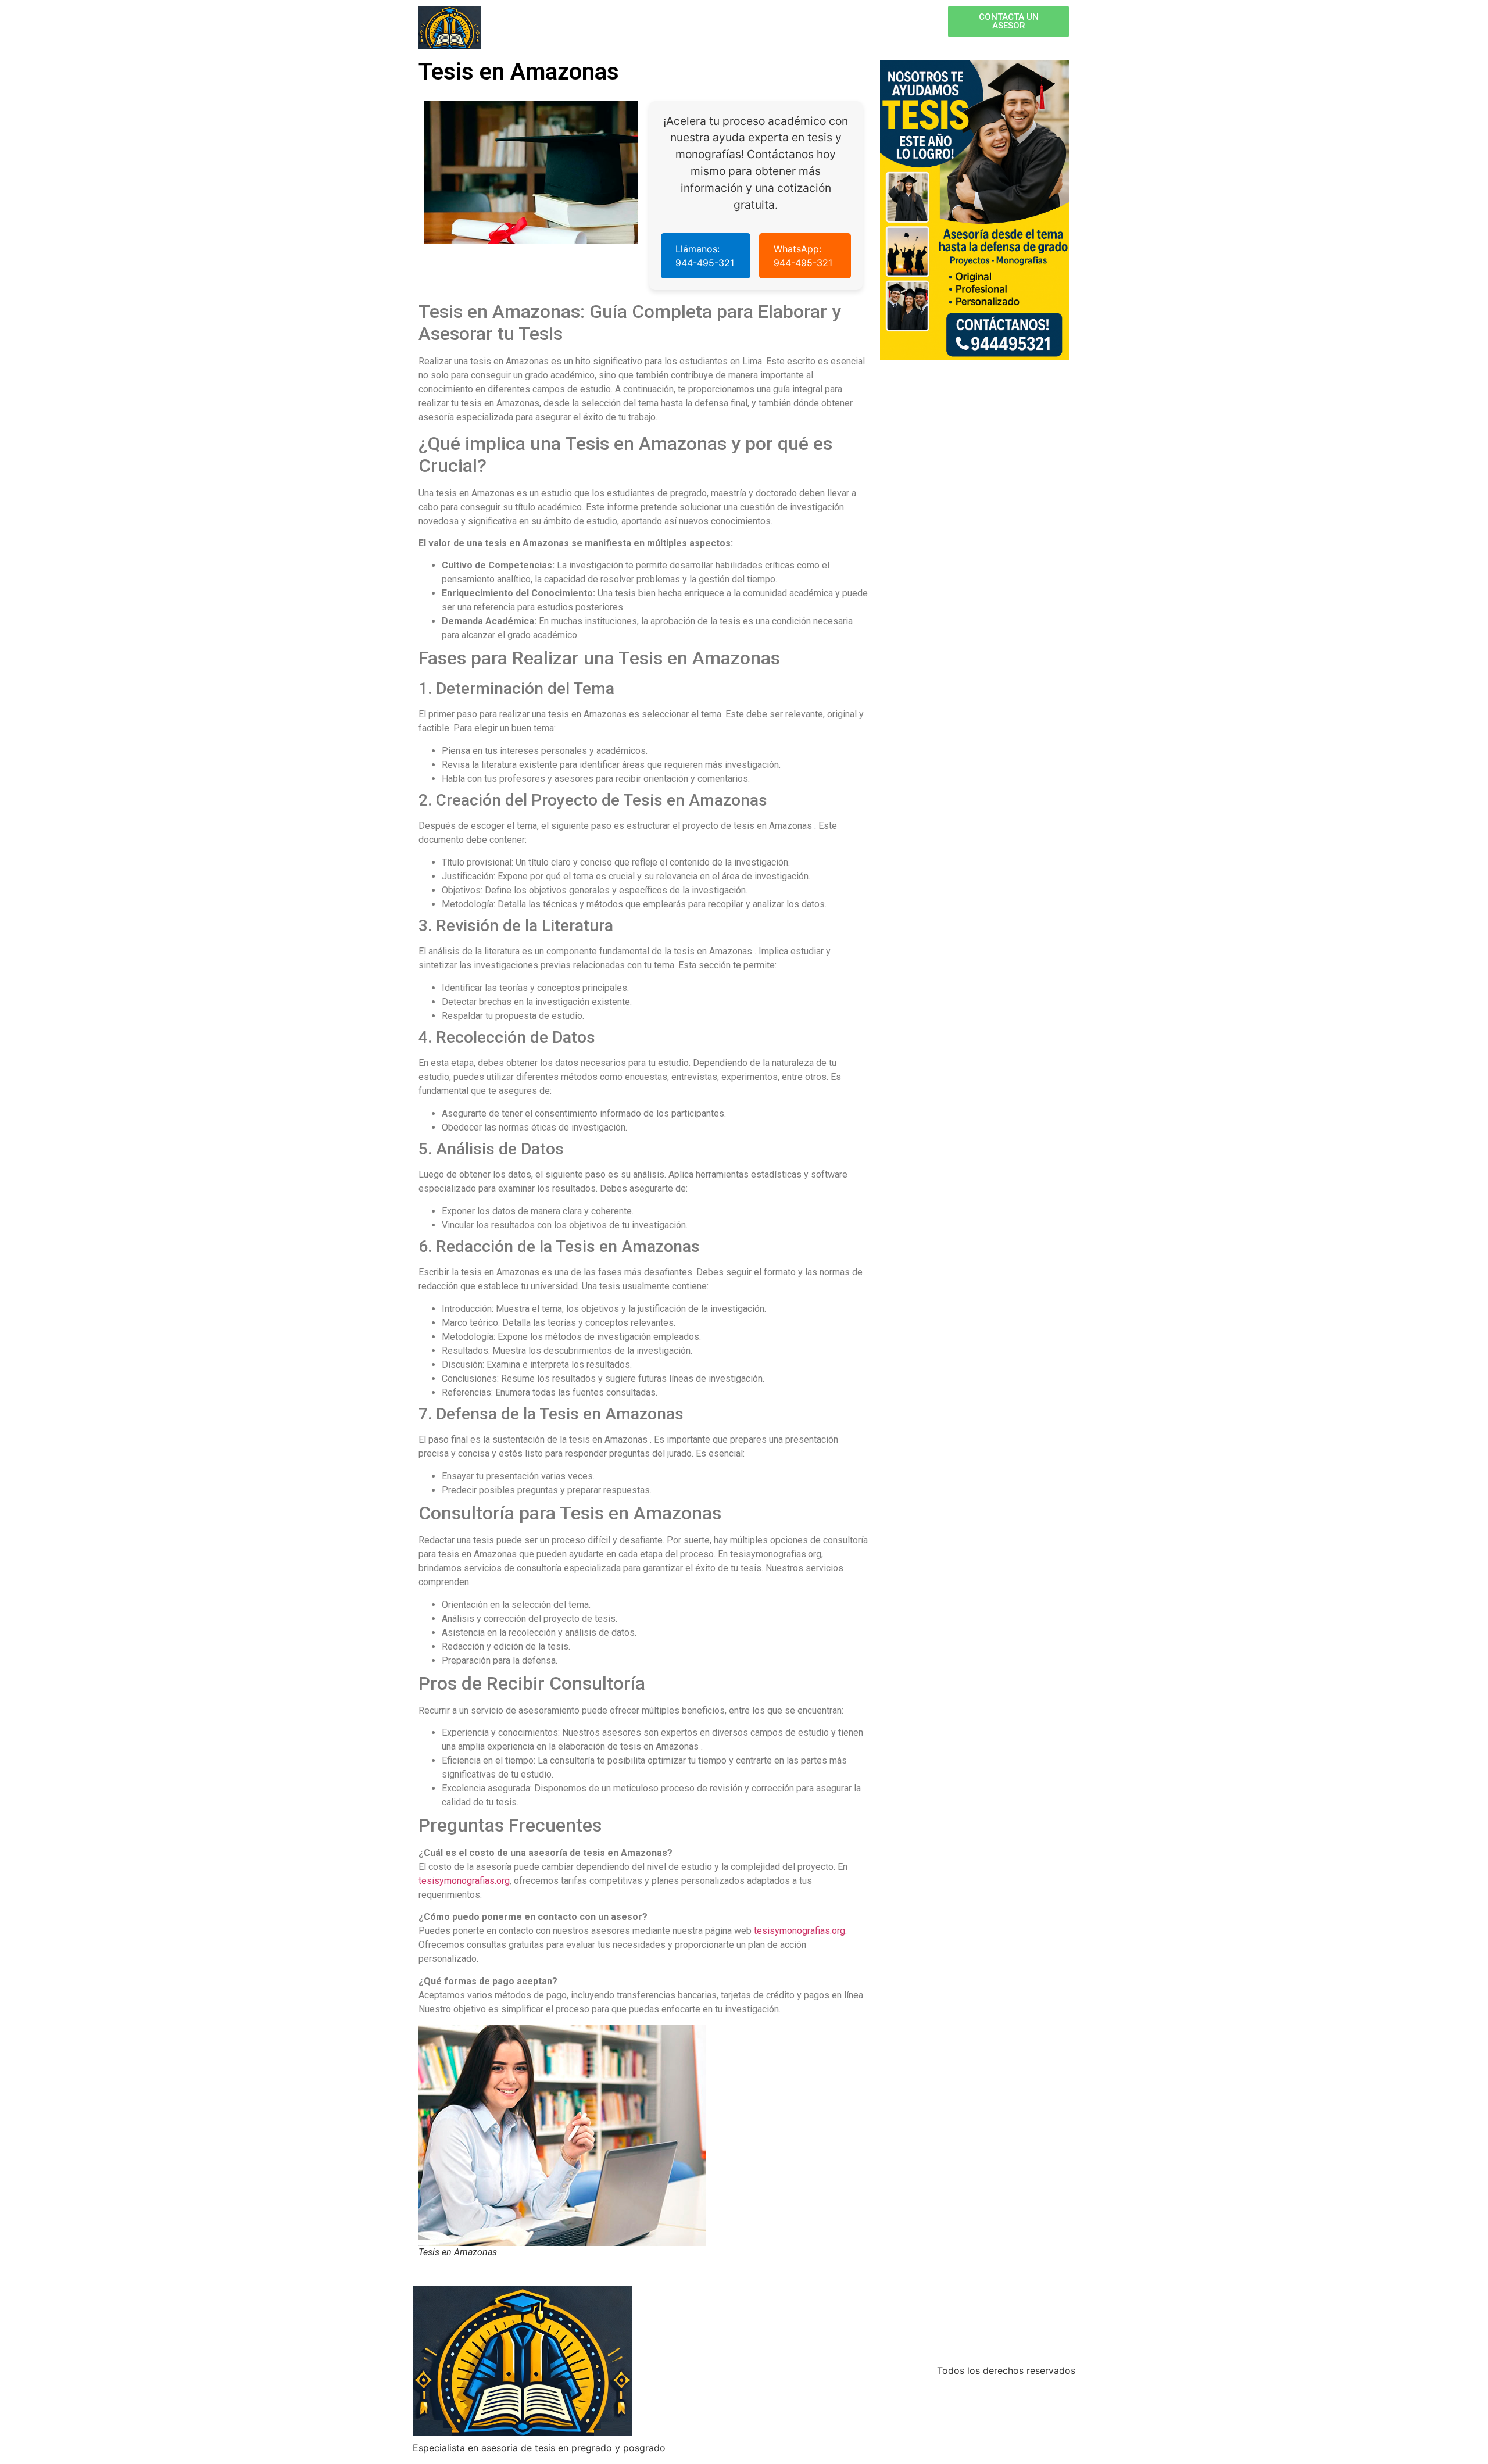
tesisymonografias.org (464, 1881)
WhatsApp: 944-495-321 (803, 256)
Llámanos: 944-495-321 (705, 256)
